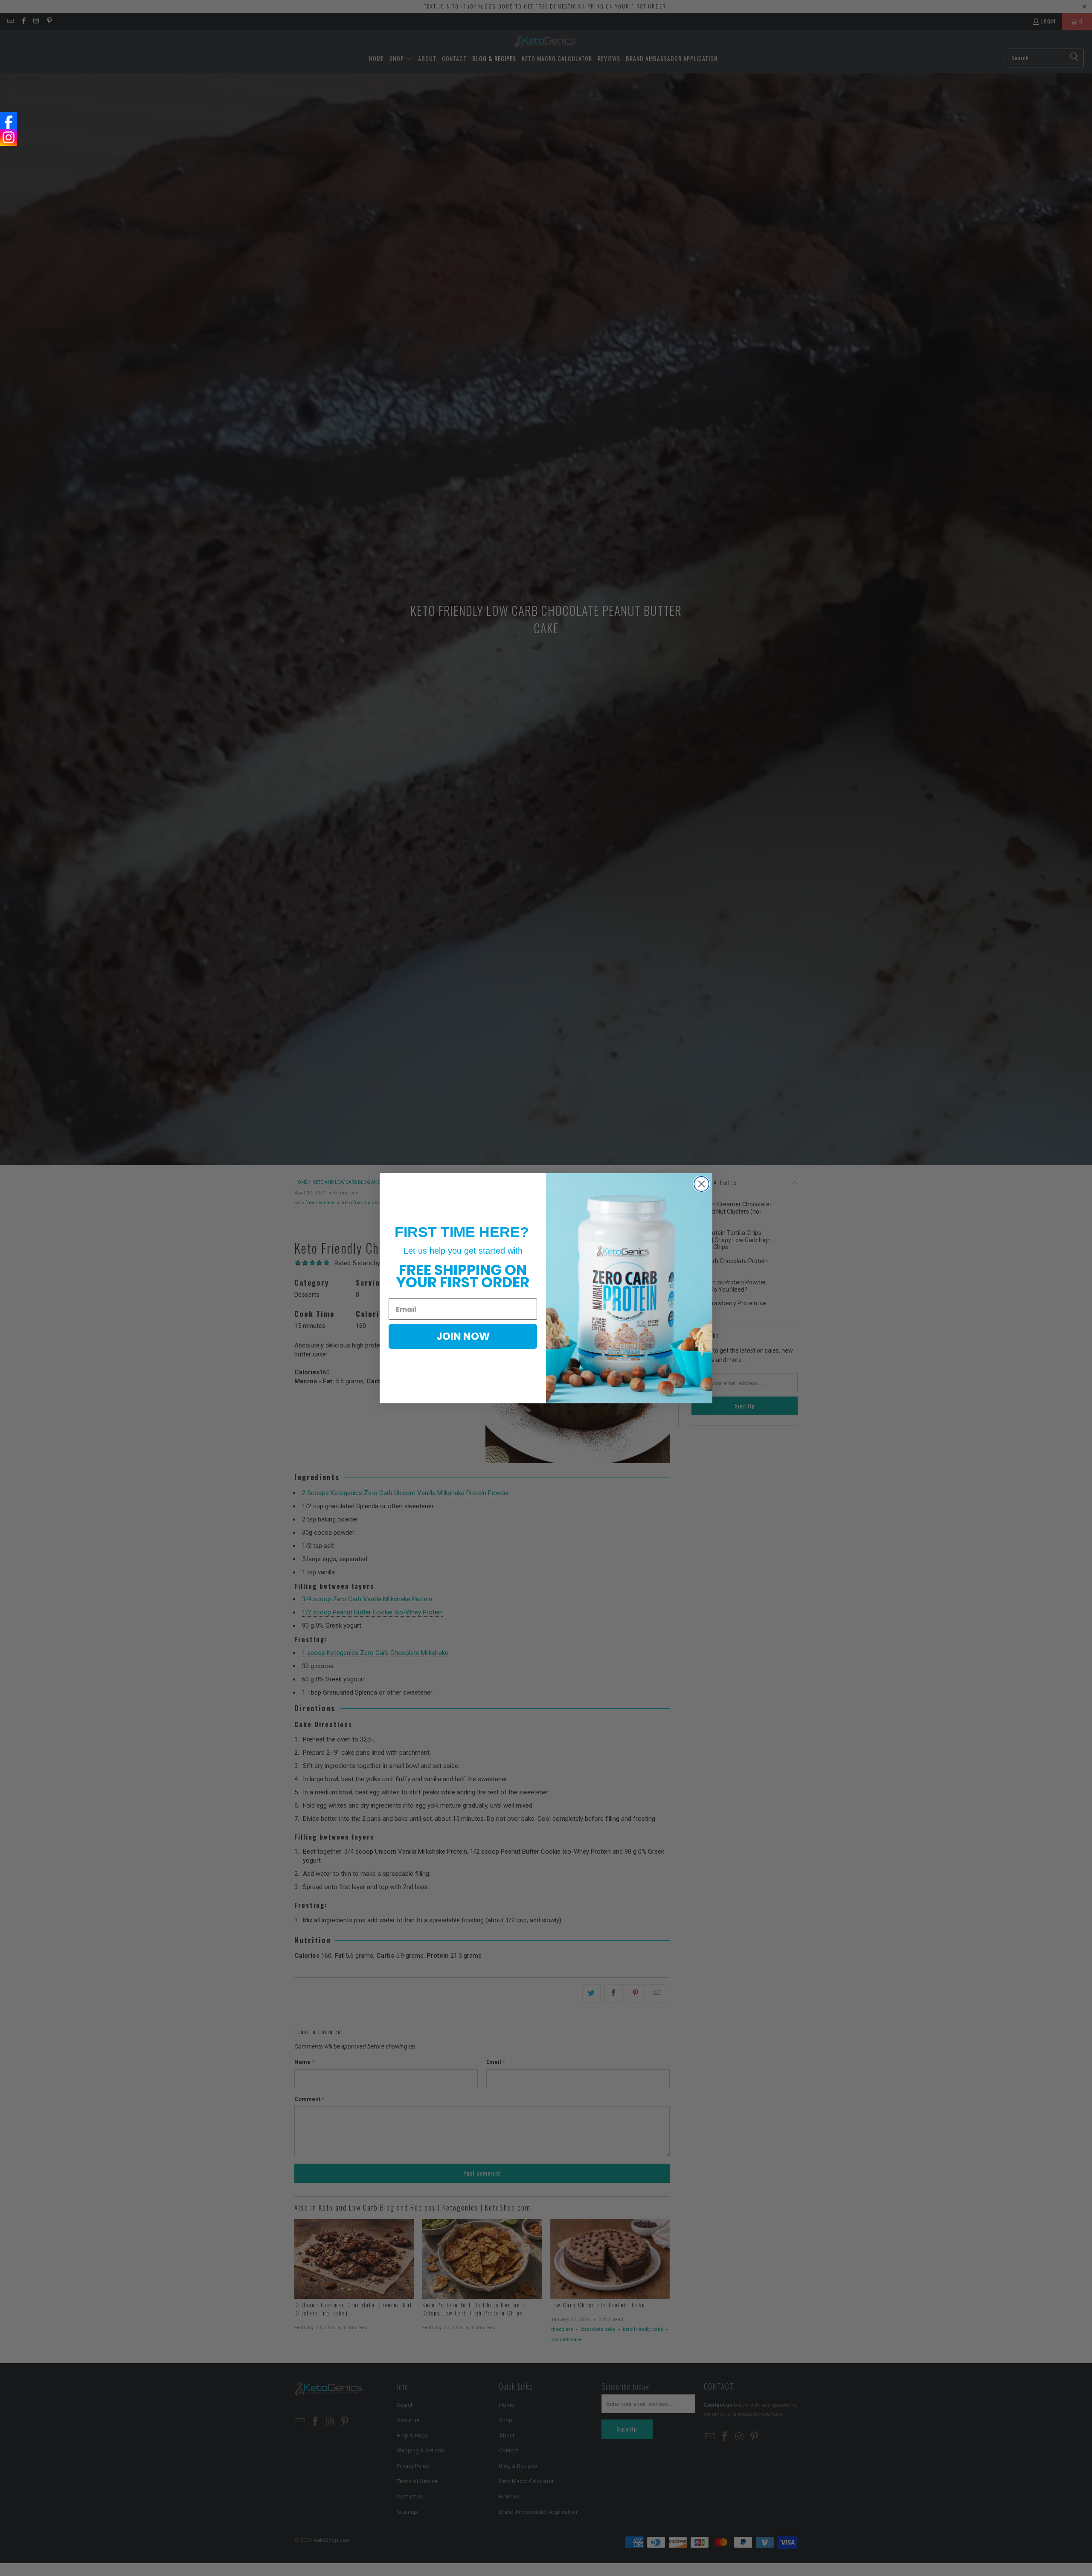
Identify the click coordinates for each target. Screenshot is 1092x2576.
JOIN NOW (463, 1336)
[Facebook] (9, 120)
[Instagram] (9, 137)
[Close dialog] (701, 1184)
